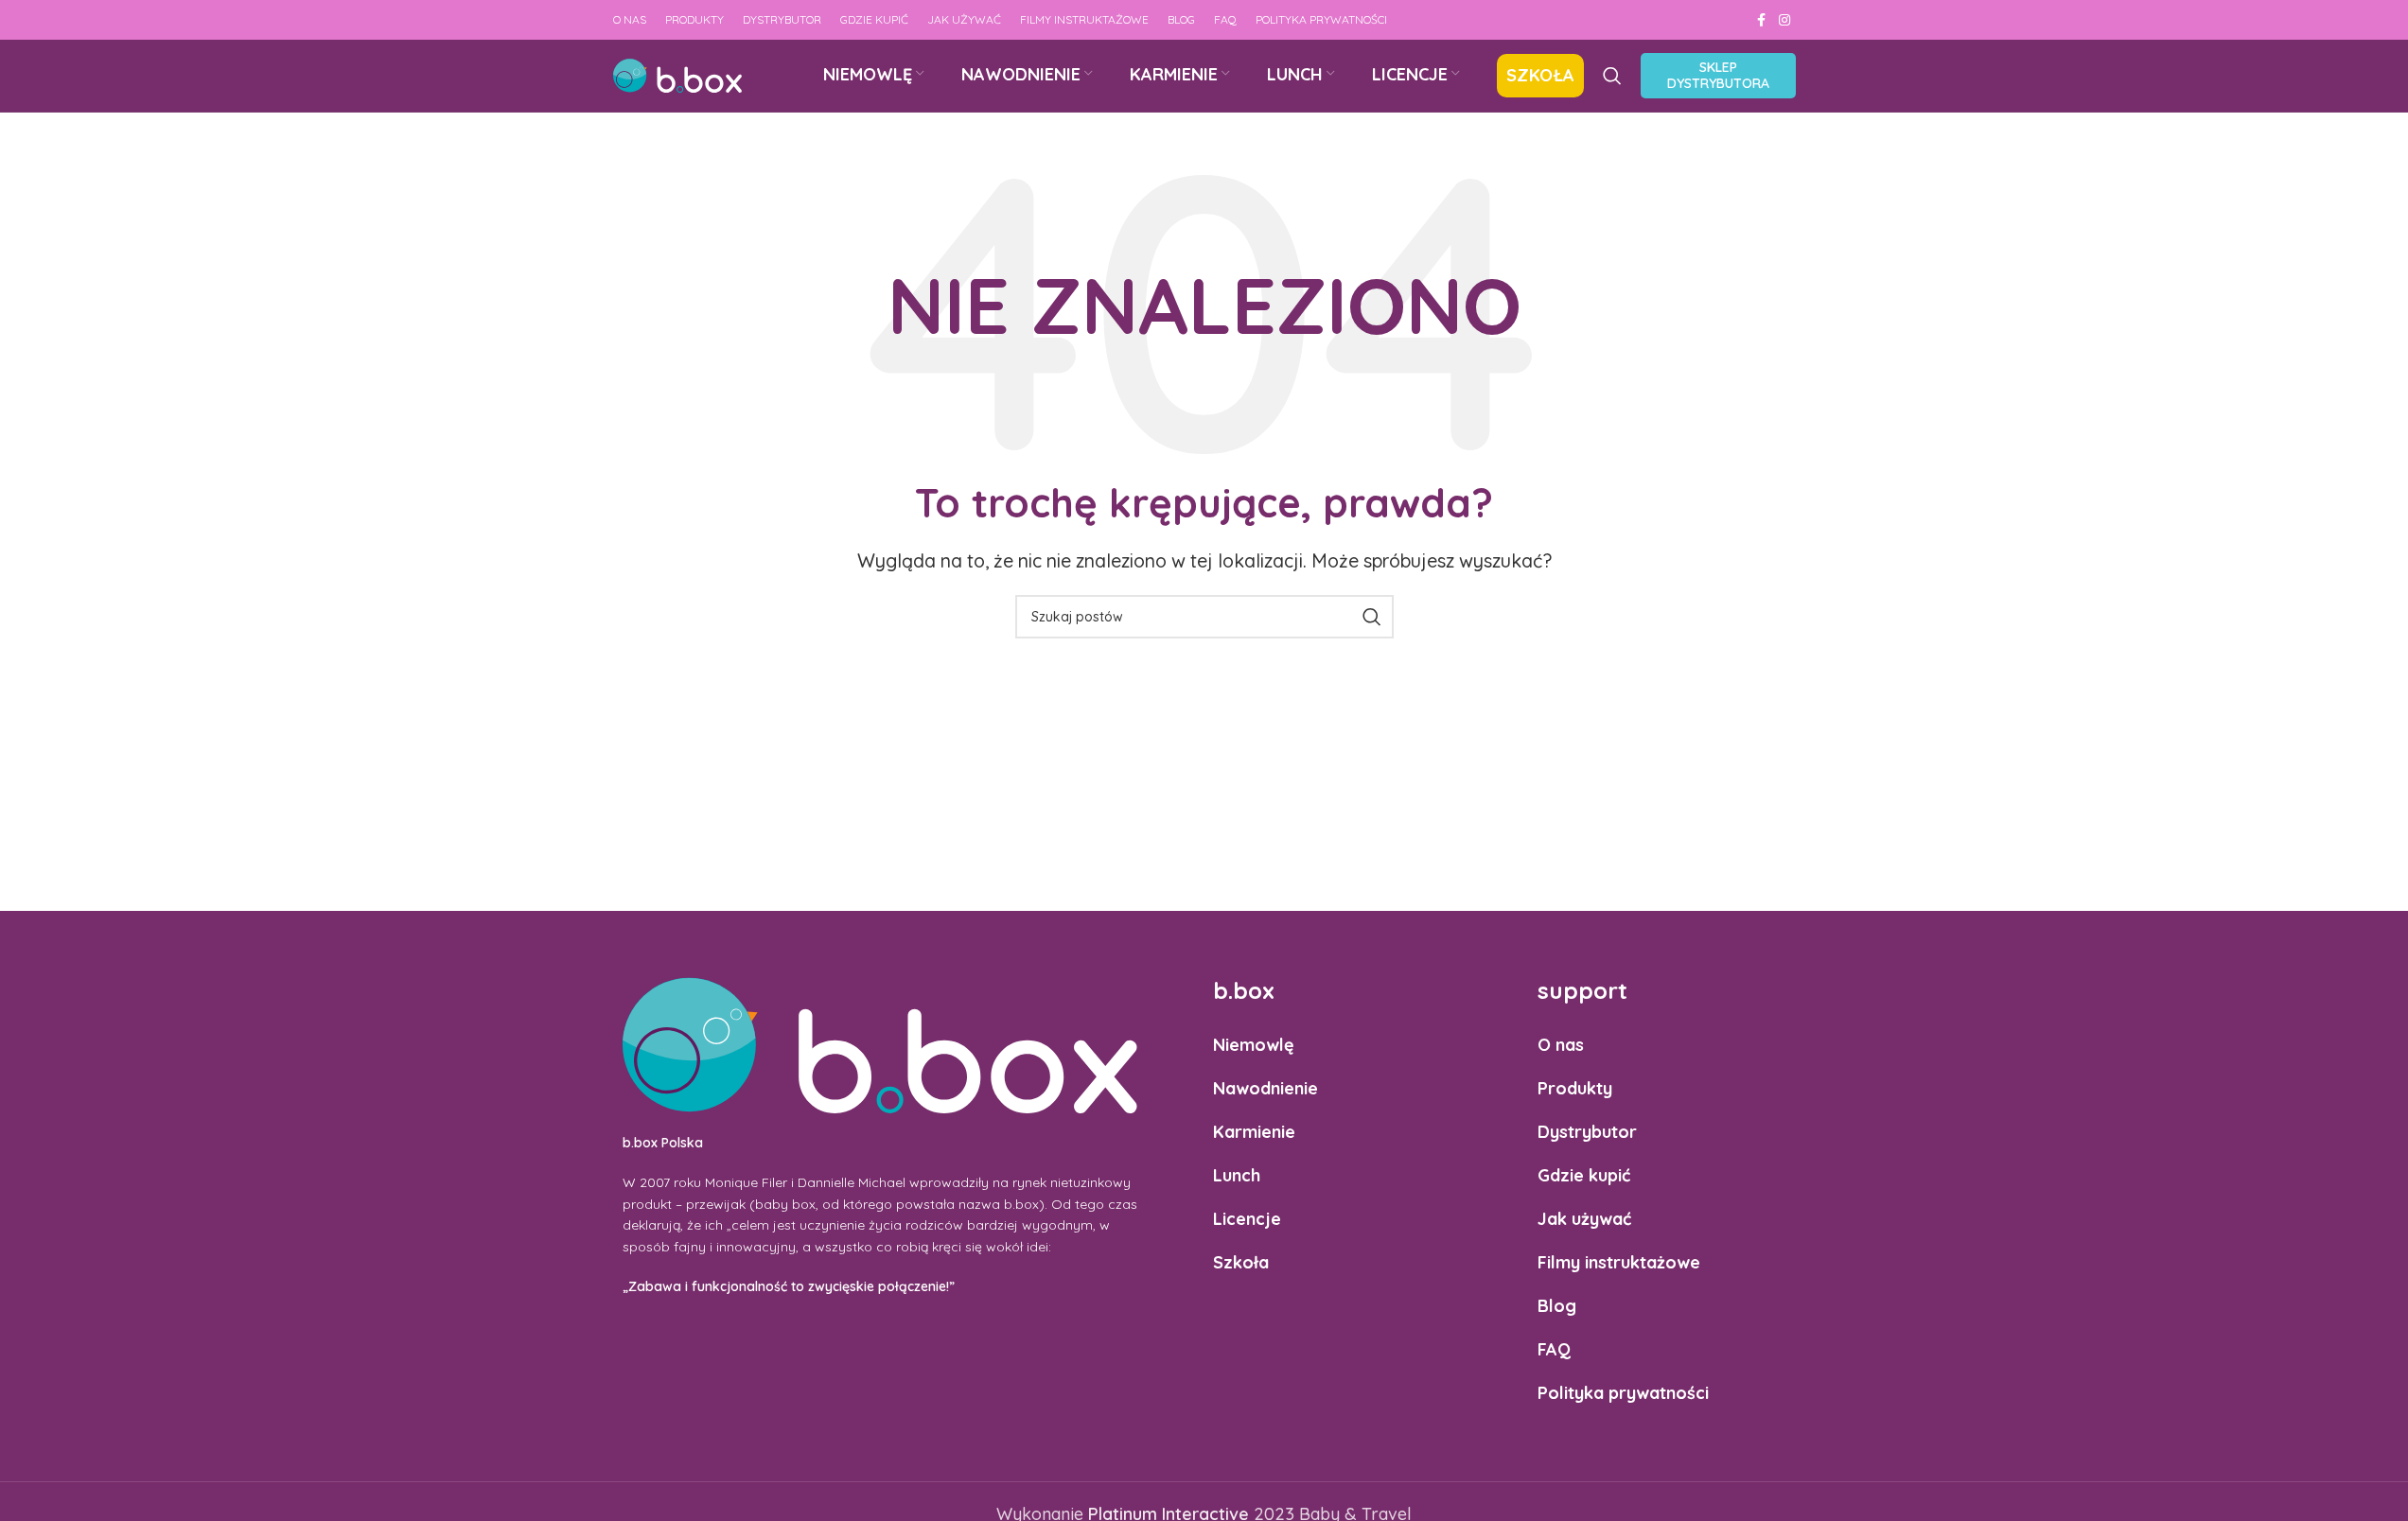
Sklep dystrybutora (1718, 75)
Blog (1557, 1306)
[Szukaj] (1612, 76)
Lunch (1237, 1175)
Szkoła (1241, 1262)
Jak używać (1584, 1219)
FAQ (1554, 1349)
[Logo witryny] (677, 74)
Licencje (1247, 1219)
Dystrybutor (1587, 1132)
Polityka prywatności (1623, 1393)
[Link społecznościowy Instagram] (1784, 20)
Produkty (1575, 1088)
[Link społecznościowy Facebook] (1762, 20)
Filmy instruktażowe (1619, 1262)
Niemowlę (1254, 1045)
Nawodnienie (1266, 1088)
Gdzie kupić (1584, 1175)
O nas (1561, 1045)
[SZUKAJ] (1372, 617)
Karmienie (1254, 1132)
